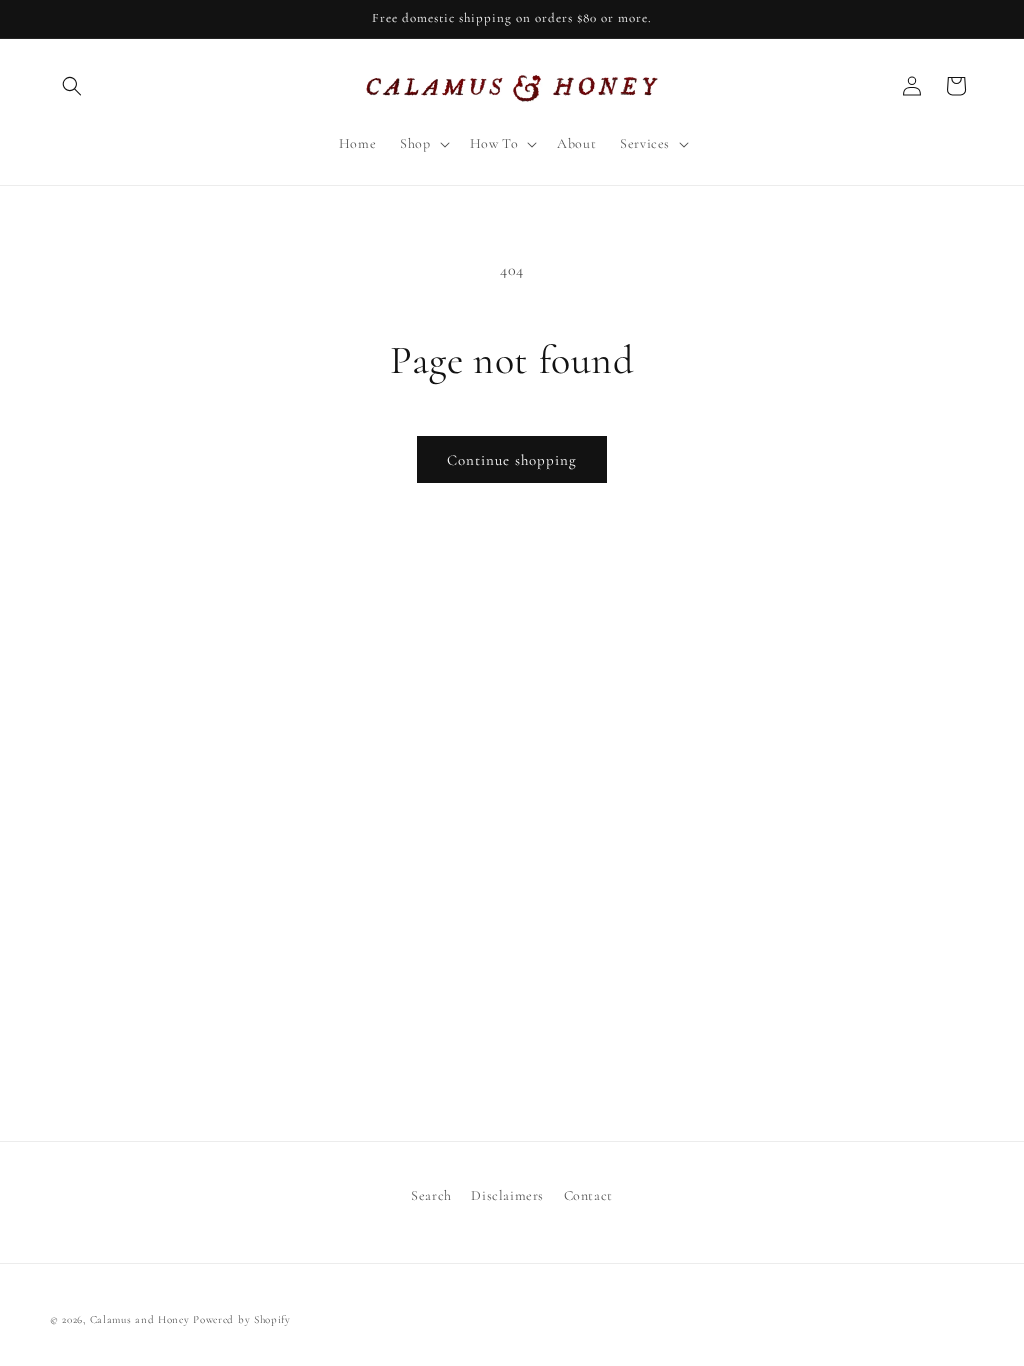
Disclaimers (507, 1195)
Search (431, 1195)
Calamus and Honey (140, 1319)
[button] (72, 86)
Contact (588, 1195)
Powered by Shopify (242, 1319)
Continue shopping (512, 460)
